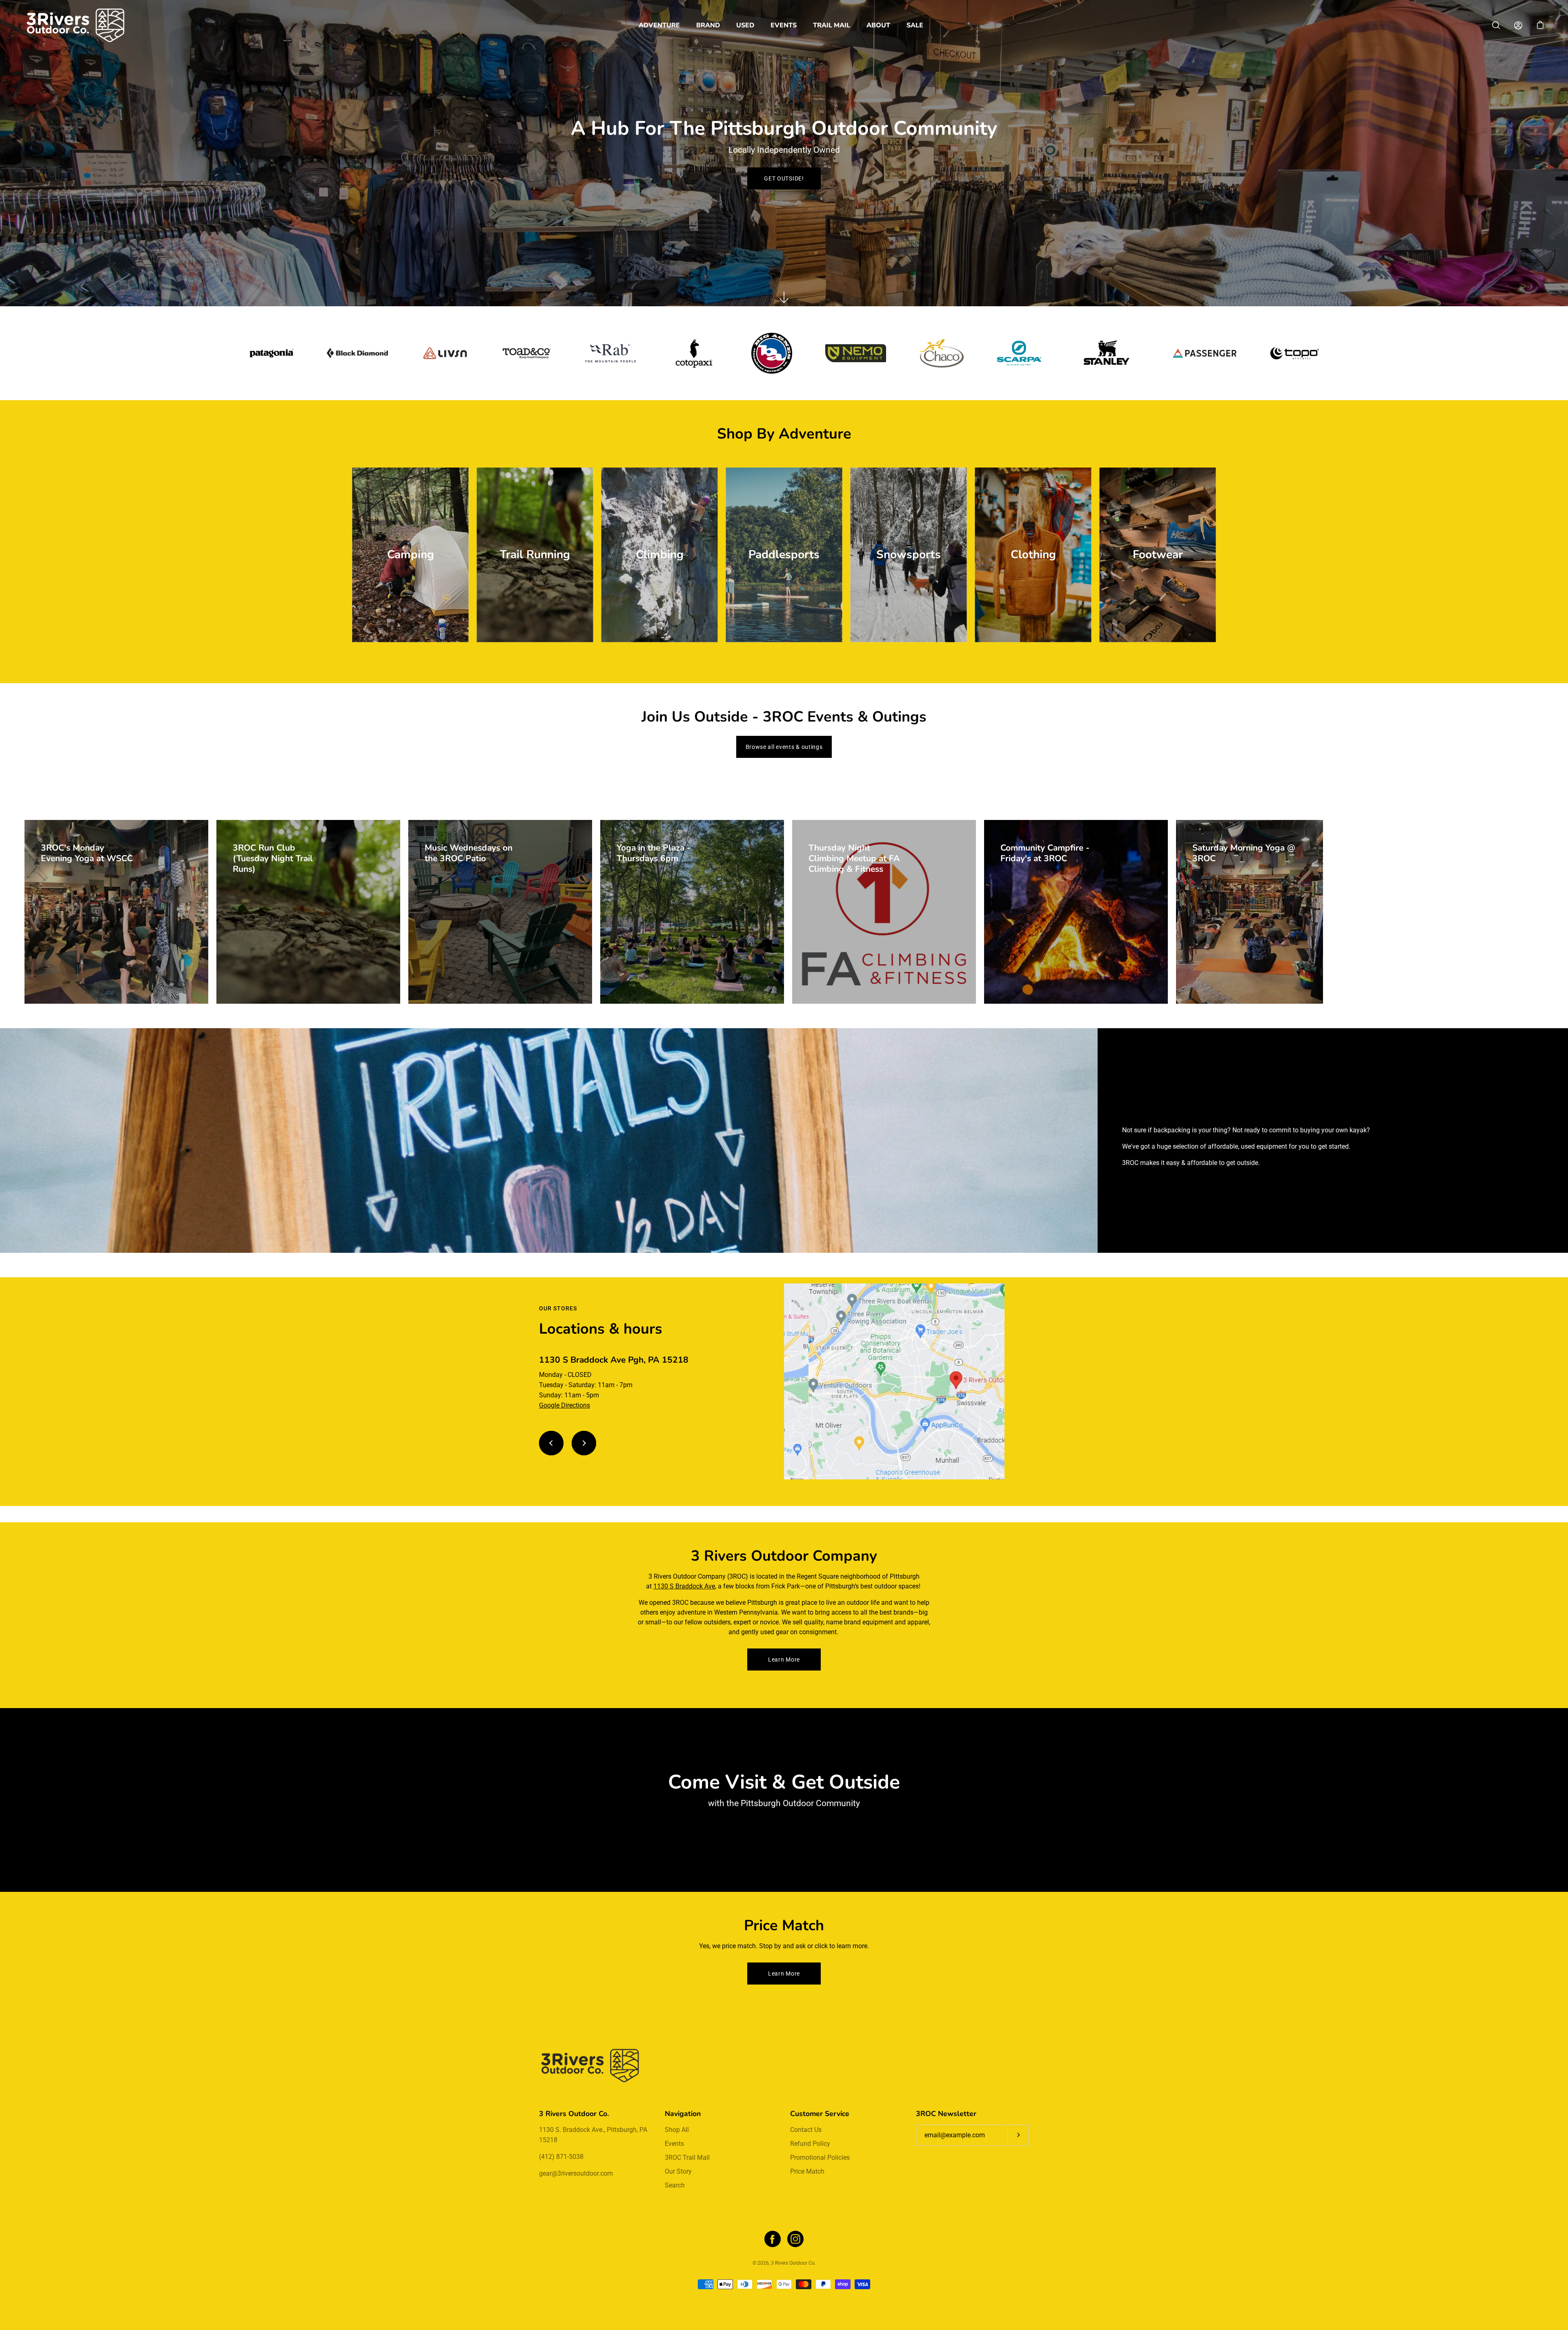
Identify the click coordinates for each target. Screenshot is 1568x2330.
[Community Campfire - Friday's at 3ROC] (1076, 912)
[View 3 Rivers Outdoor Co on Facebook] (773, 2239)
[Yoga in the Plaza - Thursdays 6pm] (692, 912)
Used (745, 25)
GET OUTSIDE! (784, 178)
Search (675, 2185)
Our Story (678, 2171)
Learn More (784, 1660)
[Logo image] (272, 353)
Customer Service (820, 2114)
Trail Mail (832, 25)
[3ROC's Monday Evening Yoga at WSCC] (116, 912)
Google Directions (565, 1405)
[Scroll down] (784, 297)
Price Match (807, 2171)
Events (784, 25)
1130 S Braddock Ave (684, 1586)
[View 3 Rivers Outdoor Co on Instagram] (795, 2239)
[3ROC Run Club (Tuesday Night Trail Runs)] (308, 912)
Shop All (677, 2130)
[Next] (584, 1443)
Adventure (659, 25)
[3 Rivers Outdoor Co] (76, 25)
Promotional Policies (820, 2157)
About (878, 25)
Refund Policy (810, 2144)
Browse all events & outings (784, 747)
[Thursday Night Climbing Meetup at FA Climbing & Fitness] (884, 912)
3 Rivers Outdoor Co (793, 2263)
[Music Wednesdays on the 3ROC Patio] (500, 912)
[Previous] (551, 1443)
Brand (708, 25)
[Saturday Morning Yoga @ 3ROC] (1249, 912)
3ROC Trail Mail (687, 2157)
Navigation (683, 2114)
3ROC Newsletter (946, 2114)
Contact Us (806, 2130)
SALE (915, 25)
